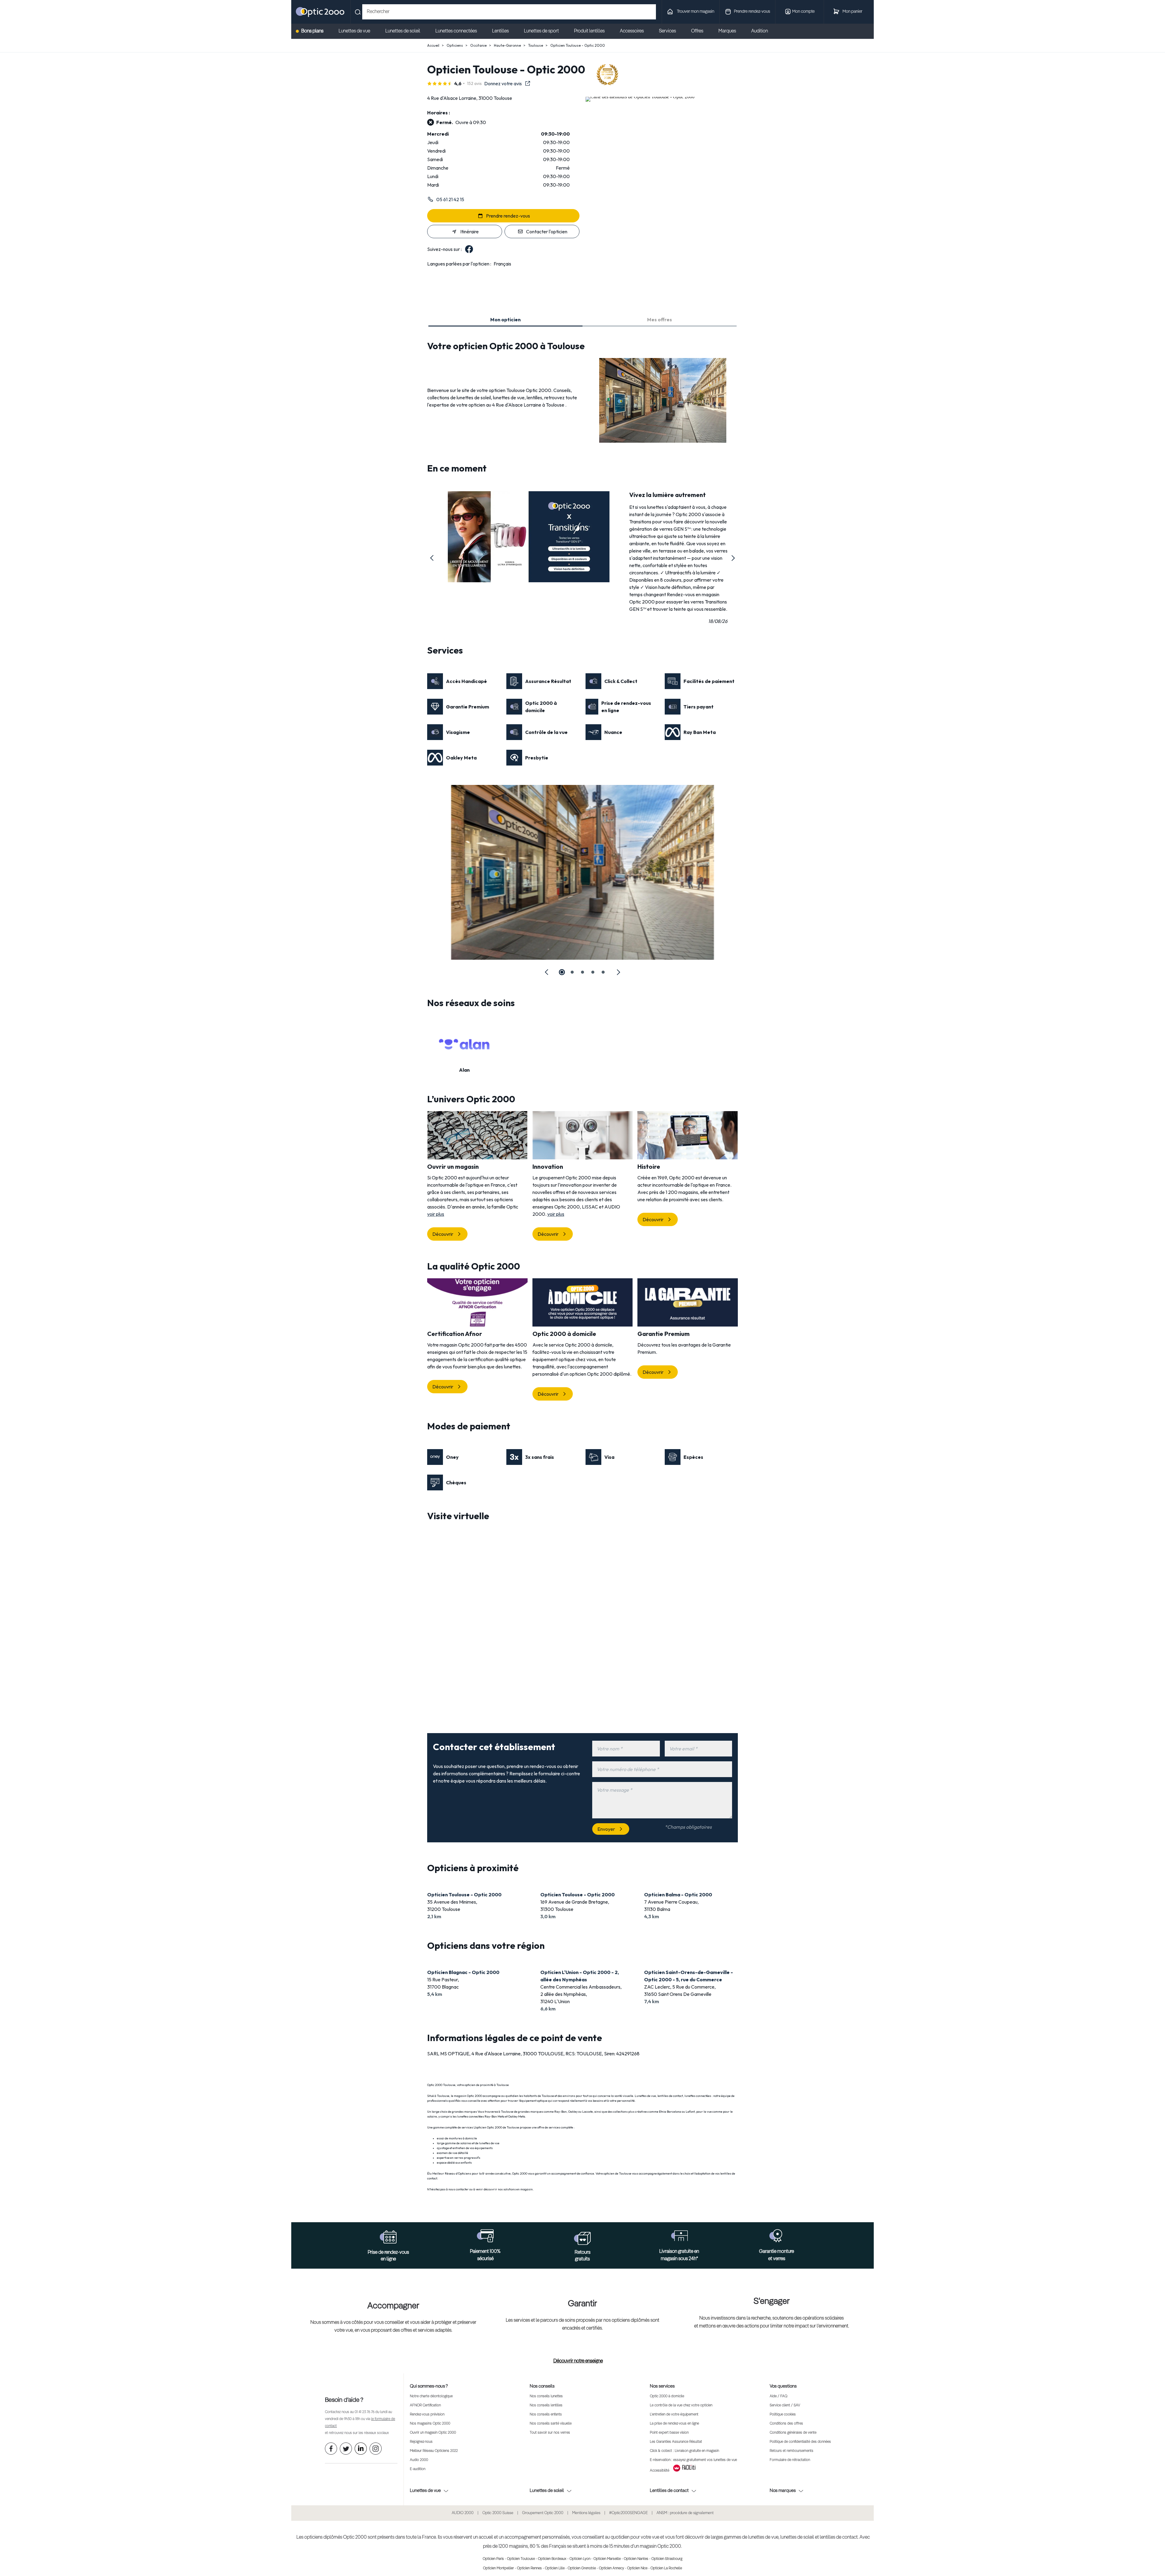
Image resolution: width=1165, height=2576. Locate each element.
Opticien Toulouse (521, 2559)
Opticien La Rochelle (666, 2568)
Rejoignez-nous (421, 2442)
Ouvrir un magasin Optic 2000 (433, 2433)
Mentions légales (586, 2513)
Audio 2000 (419, 2460)
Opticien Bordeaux (552, 2559)
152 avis (474, 83)
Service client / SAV (785, 2405)
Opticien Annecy (611, 2568)
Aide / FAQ (778, 2396)
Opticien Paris (493, 2559)
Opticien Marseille (607, 2559)
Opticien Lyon (580, 2559)
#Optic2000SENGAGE (628, 2513)
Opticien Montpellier (498, 2568)
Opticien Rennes (529, 2568)
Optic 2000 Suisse (498, 2513)
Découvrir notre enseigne (578, 2361)
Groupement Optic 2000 (543, 2513)
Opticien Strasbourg (667, 2559)
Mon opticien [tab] (505, 319)
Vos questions (783, 2386)
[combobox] (509, 12)
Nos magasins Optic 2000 (430, 2424)
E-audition (418, 2469)
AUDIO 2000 (463, 2513)
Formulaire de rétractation (790, 2460)
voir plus (436, 1214)
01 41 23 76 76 (365, 2412)
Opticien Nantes (636, 2559)
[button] (432, 558)
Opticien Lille (555, 2568)
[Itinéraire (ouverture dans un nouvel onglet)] (640, 97)
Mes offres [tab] (660, 319)
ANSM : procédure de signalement (685, 2513)
